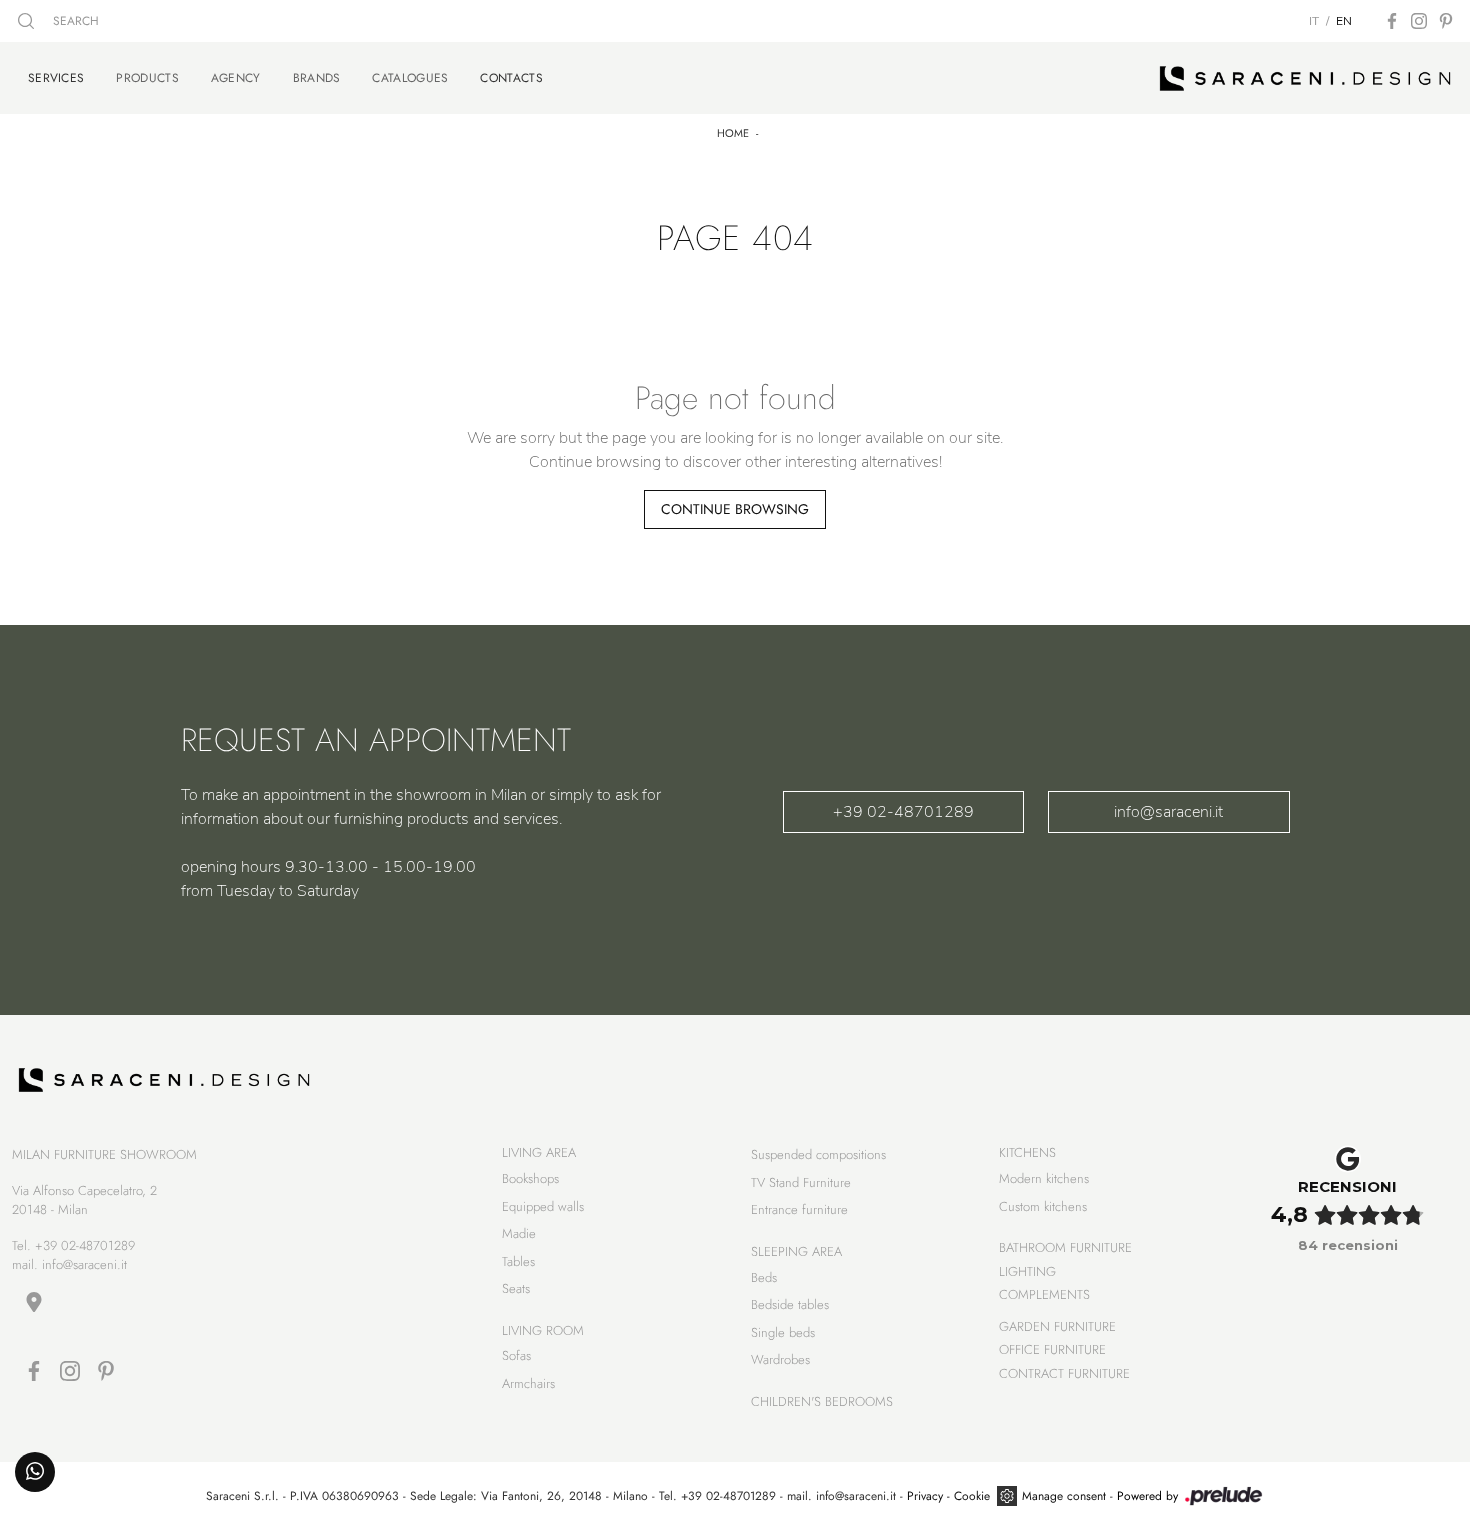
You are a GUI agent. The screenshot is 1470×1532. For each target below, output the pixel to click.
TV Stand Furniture (801, 1182)
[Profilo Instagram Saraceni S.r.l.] (1419, 21)
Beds (764, 1277)
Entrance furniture (799, 1209)
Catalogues (410, 78)
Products (147, 78)
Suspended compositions (818, 1154)
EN (1344, 21)
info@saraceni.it (1168, 812)
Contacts (511, 77)
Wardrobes (780, 1359)
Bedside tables (790, 1304)
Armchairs (528, 1383)
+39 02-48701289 (903, 812)
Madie (519, 1233)
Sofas (516, 1355)
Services (56, 77)
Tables (518, 1261)
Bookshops (530, 1178)
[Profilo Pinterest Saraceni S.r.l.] (1446, 21)
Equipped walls (543, 1206)
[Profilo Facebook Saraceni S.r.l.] (1392, 21)
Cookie (972, 1496)
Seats (516, 1288)
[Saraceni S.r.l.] (1305, 78)
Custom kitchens (1043, 1206)
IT (1314, 21)
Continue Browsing (735, 509)
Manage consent (1064, 1496)
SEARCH (74, 21)
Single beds (783, 1332)
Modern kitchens (1044, 1178)
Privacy (925, 1496)
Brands (317, 78)
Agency (236, 78)
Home (733, 133)
